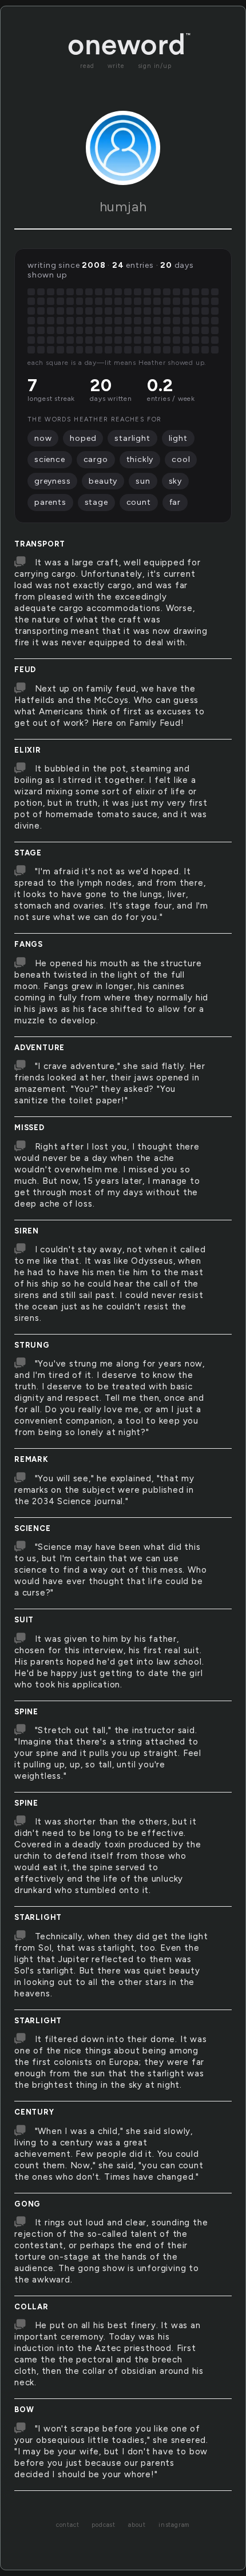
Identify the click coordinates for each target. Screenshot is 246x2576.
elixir (28, 750)
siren (27, 1231)
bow (24, 2410)
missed (29, 1128)
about (137, 2525)
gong (27, 2204)
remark (31, 1459)
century (34, 2112)
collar (31, 2307)
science (33, 1528)
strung (32, 1345)
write (116, 66)
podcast (104, 2525)
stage (28, 853)
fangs (29, 944)
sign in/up (155, 66)
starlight (38, 1917)
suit (24, 1620)
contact (68, 2525)
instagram (174, 2525)
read (87, 66)
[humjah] (123, 148)
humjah (123, 206)
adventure (39, 1048)
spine (26, 1712)
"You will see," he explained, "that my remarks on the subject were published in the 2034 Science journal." (104, 1490)
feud (25, 670)
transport (40, 544)
